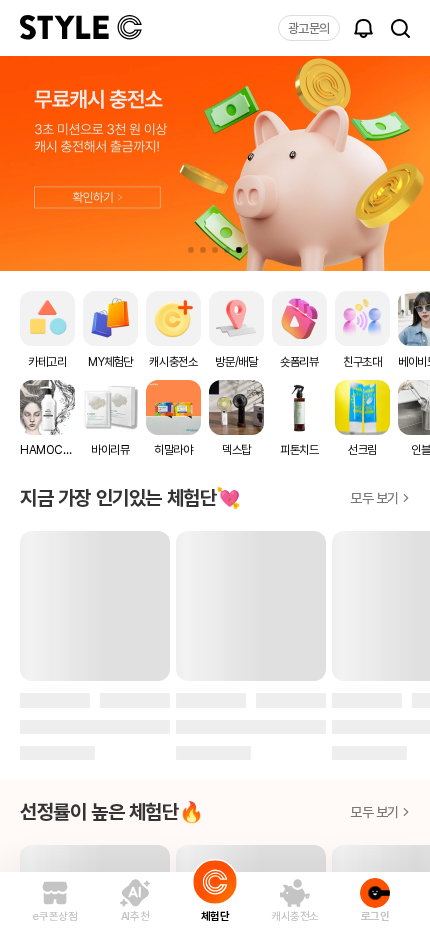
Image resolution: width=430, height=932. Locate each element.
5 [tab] (239, 250)
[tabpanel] (215, 163)
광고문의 (309, 28)
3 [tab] (215, 250)
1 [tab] (191, 250)
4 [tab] (227, 250)
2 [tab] (203, 250)
